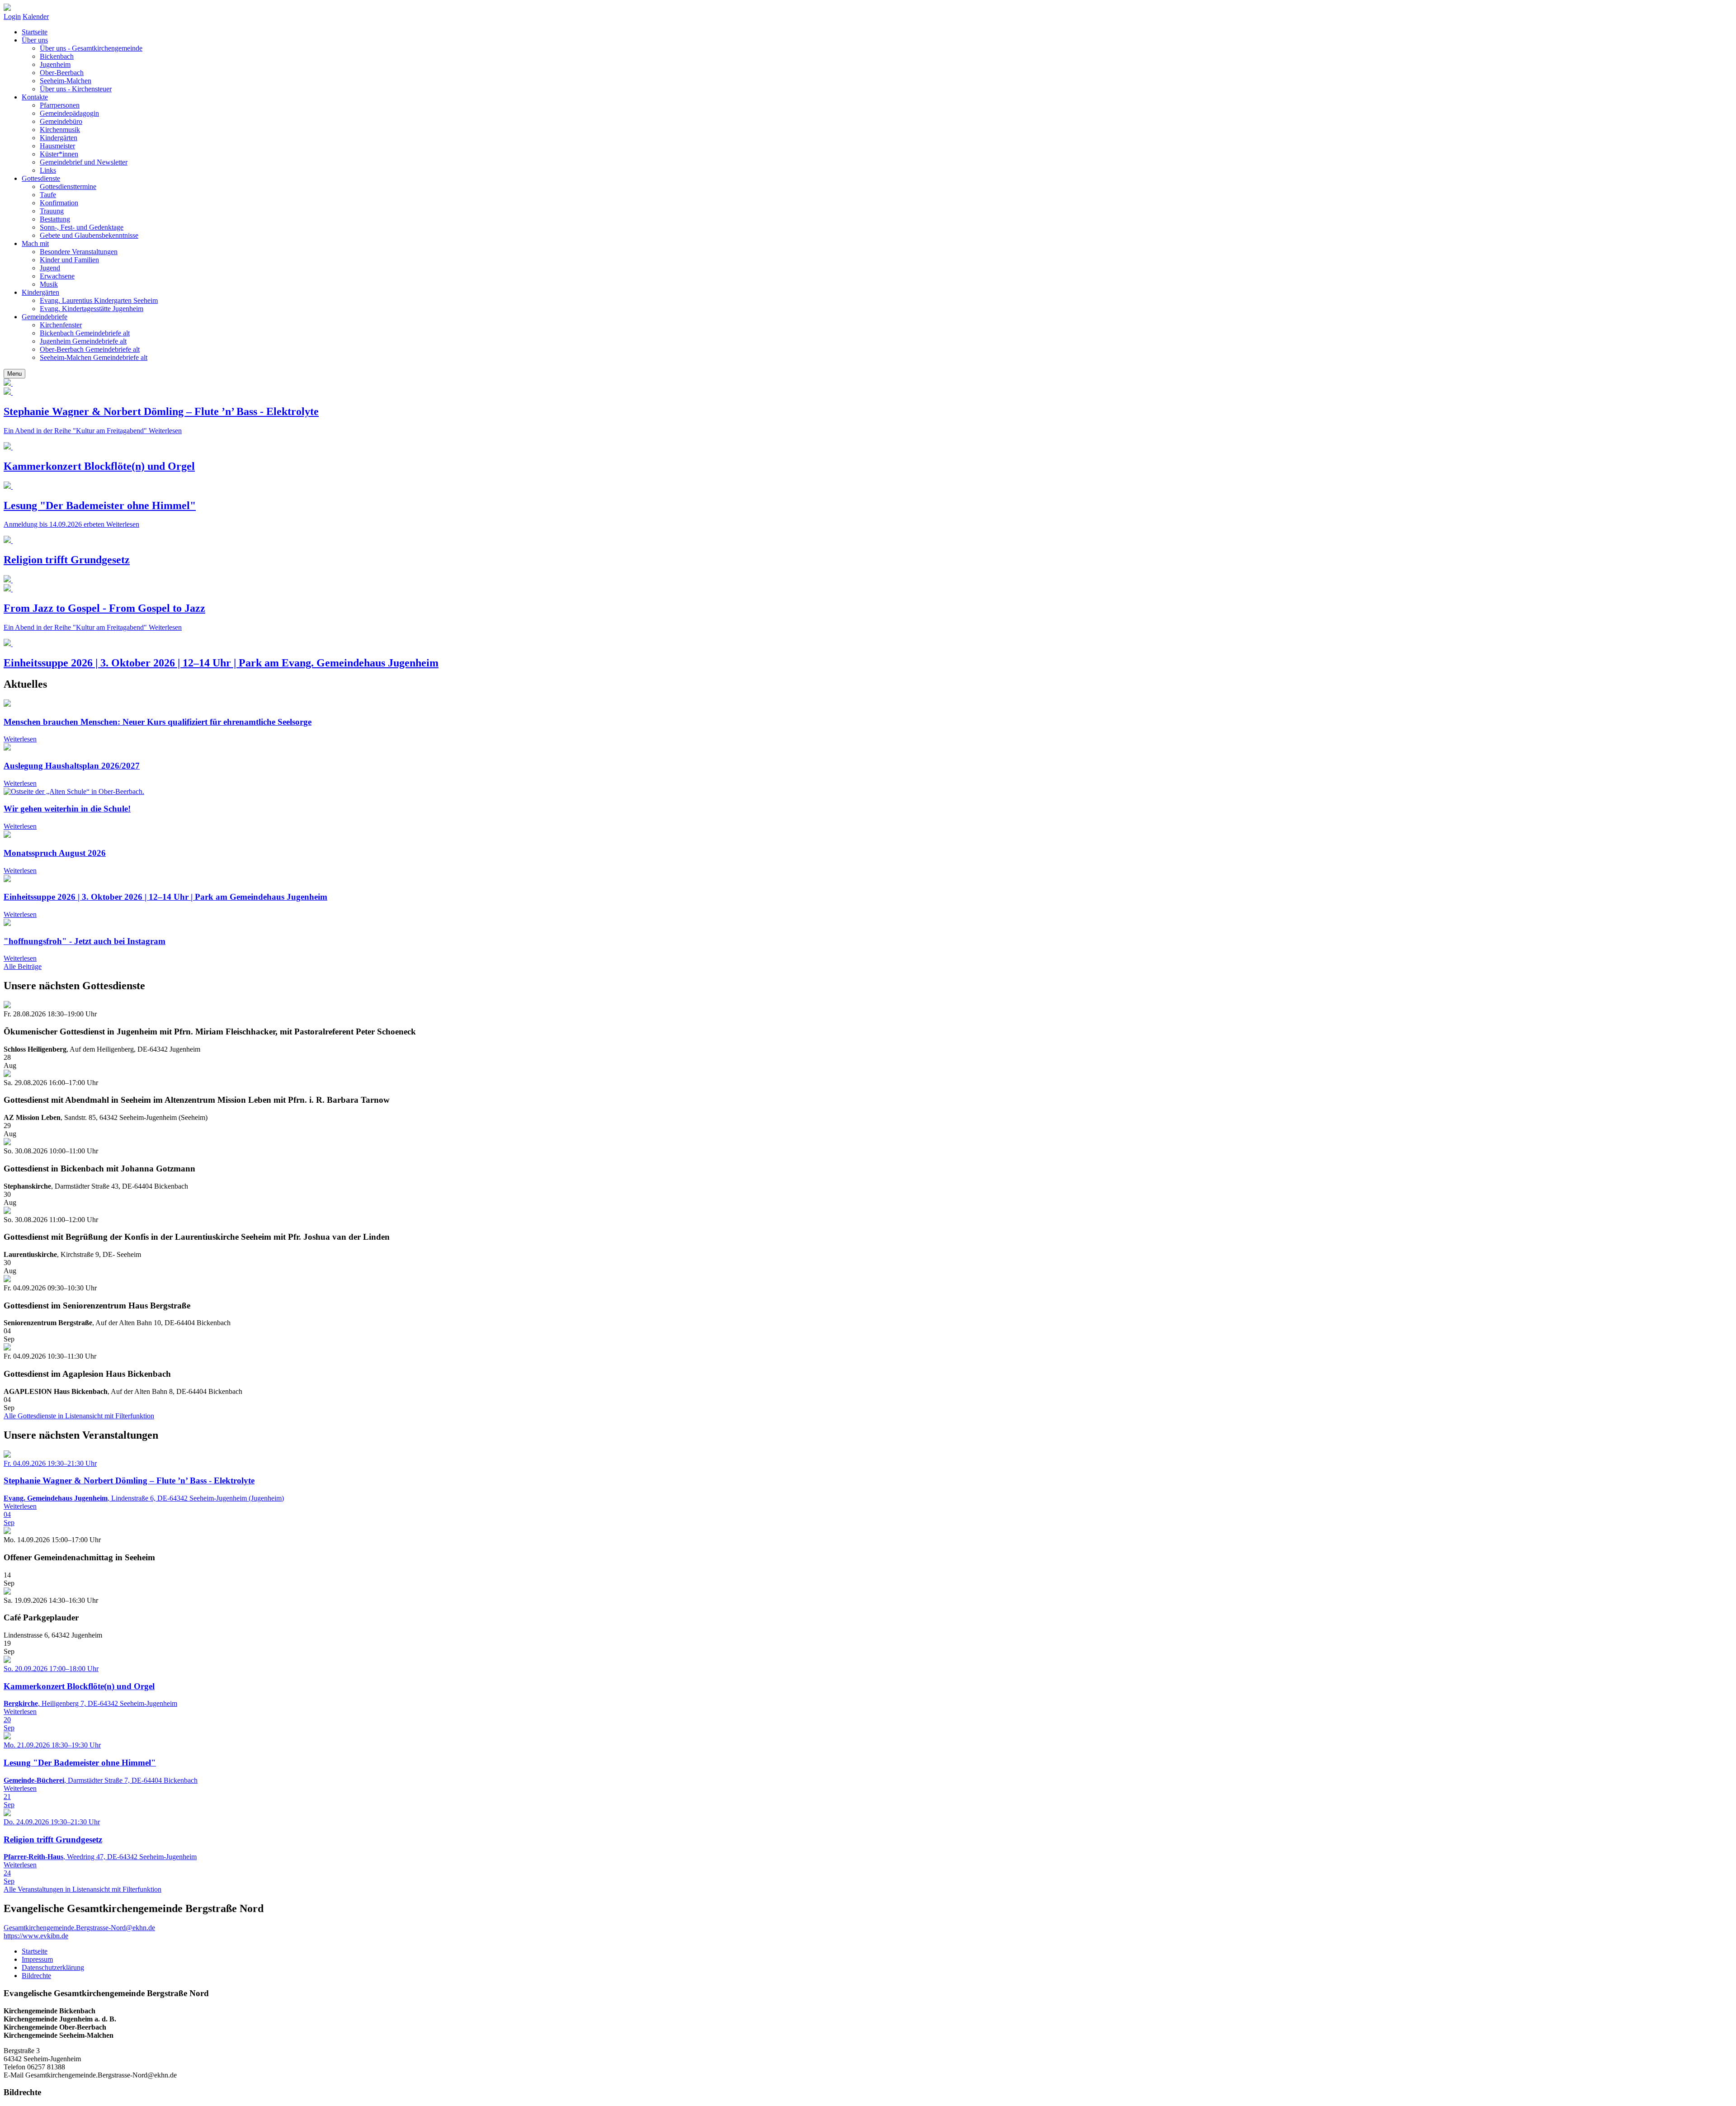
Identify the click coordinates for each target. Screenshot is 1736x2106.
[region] (868, 831)
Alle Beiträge (23, 966)
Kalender (36, 17)
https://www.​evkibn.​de (36, 1936)
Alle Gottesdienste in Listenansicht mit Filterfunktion (79, 1416)
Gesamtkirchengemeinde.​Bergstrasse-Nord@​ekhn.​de (79, 1928)
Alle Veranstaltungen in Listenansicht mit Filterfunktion (83, 1889)
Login (12, 17)
